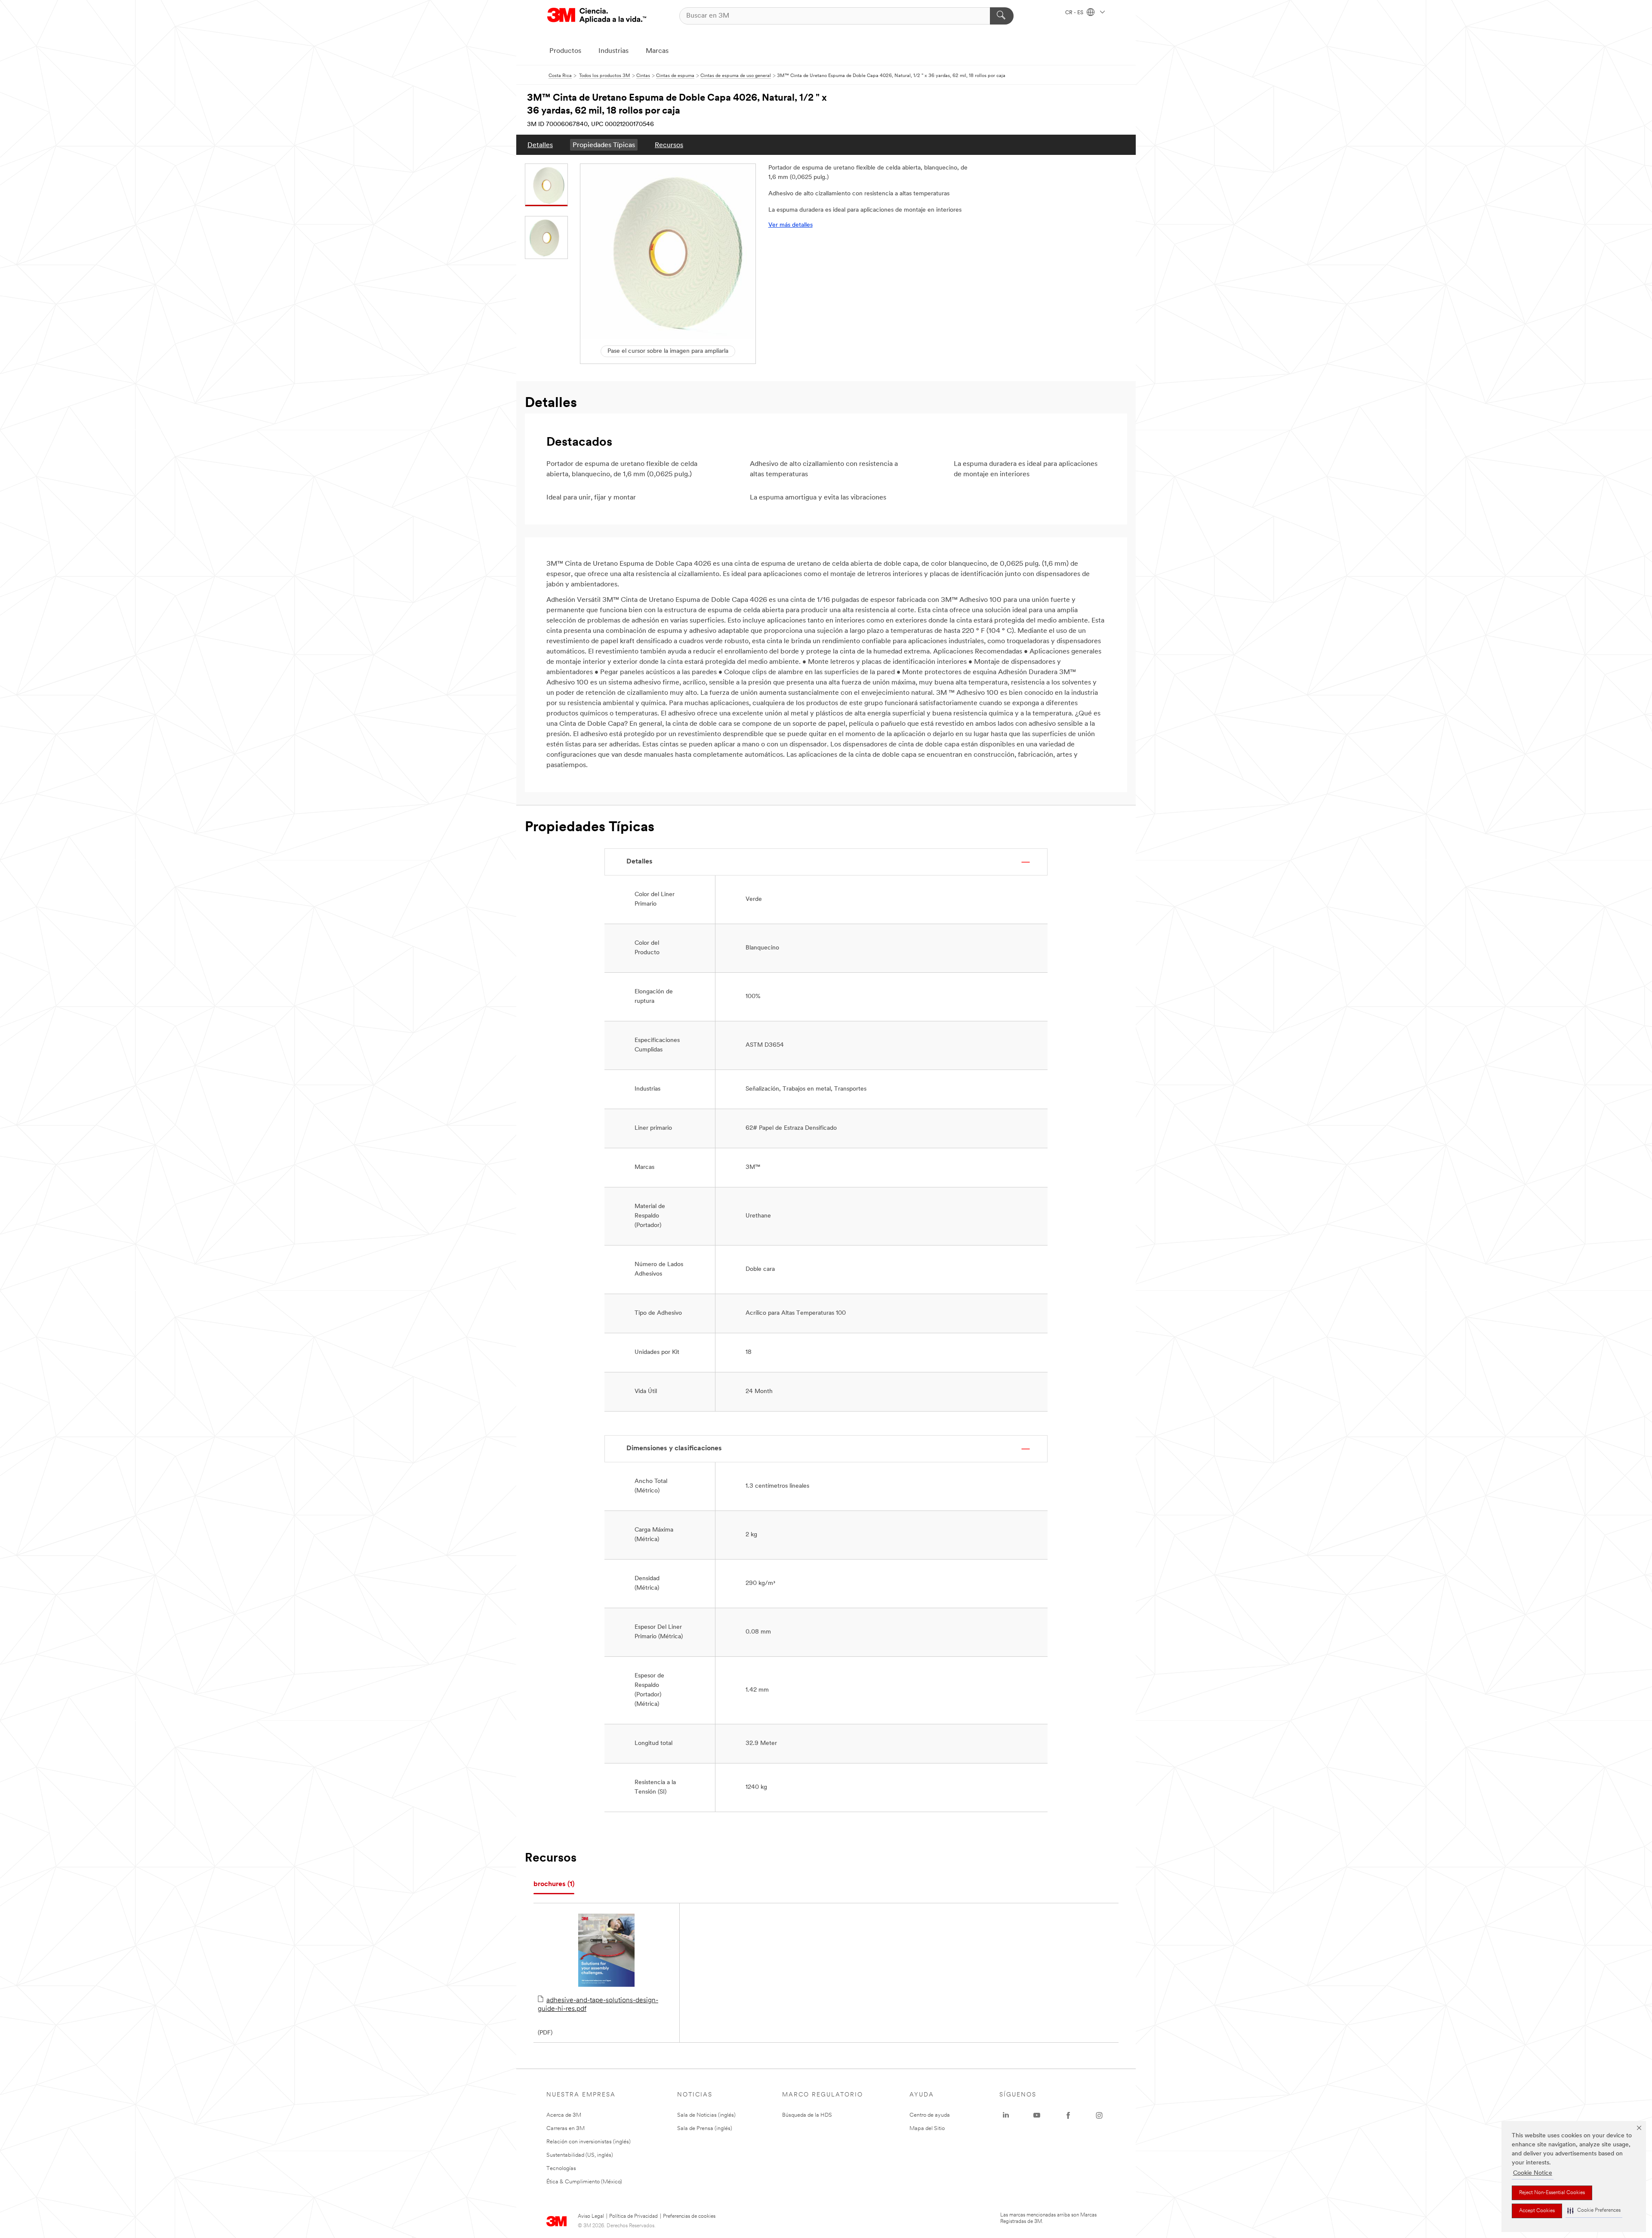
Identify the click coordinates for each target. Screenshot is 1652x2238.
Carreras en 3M (566, 2129)
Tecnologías (561, 2169)
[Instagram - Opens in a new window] (1099, 2115)
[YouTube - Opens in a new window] (1037, 2115)
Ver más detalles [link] (791, 225)
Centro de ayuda (930, 2115)
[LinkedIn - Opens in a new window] (1006, 2115)
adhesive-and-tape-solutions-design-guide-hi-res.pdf (598, 2005)
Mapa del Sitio (927, 2129)
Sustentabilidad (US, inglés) (580, 2155)
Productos (565, 51)
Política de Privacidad (633, 2216)
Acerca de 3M (564, 2115)
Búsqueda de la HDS (807, 2115)
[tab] (554, 1885)
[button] (1594, 2211)
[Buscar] (1002, 16)
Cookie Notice (1533, 2173)
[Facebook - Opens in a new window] (1068, 2115)
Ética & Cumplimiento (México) (584, 2182)
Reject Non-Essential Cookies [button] (1552, 2193)
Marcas (657, 51)
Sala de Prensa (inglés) (705, 2129)
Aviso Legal (591, 2216)
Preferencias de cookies (689, 2216)
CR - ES (1075, 13)
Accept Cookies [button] (1537, 2211)
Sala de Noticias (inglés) (706, 2115)
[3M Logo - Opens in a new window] (597, 16)
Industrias (613, 51)
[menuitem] (540, 145)
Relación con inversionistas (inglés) (589, 2142)
